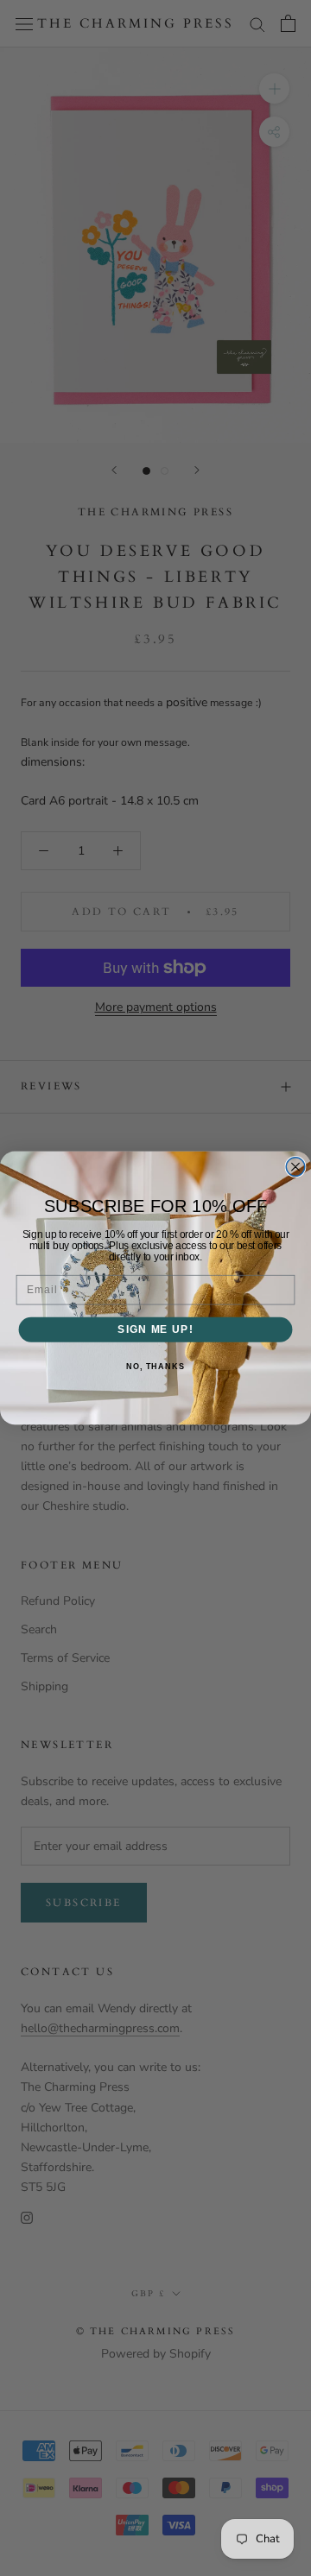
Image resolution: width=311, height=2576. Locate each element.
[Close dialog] (295, 1167)
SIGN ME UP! (155, 1329)
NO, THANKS (155, 1367)
